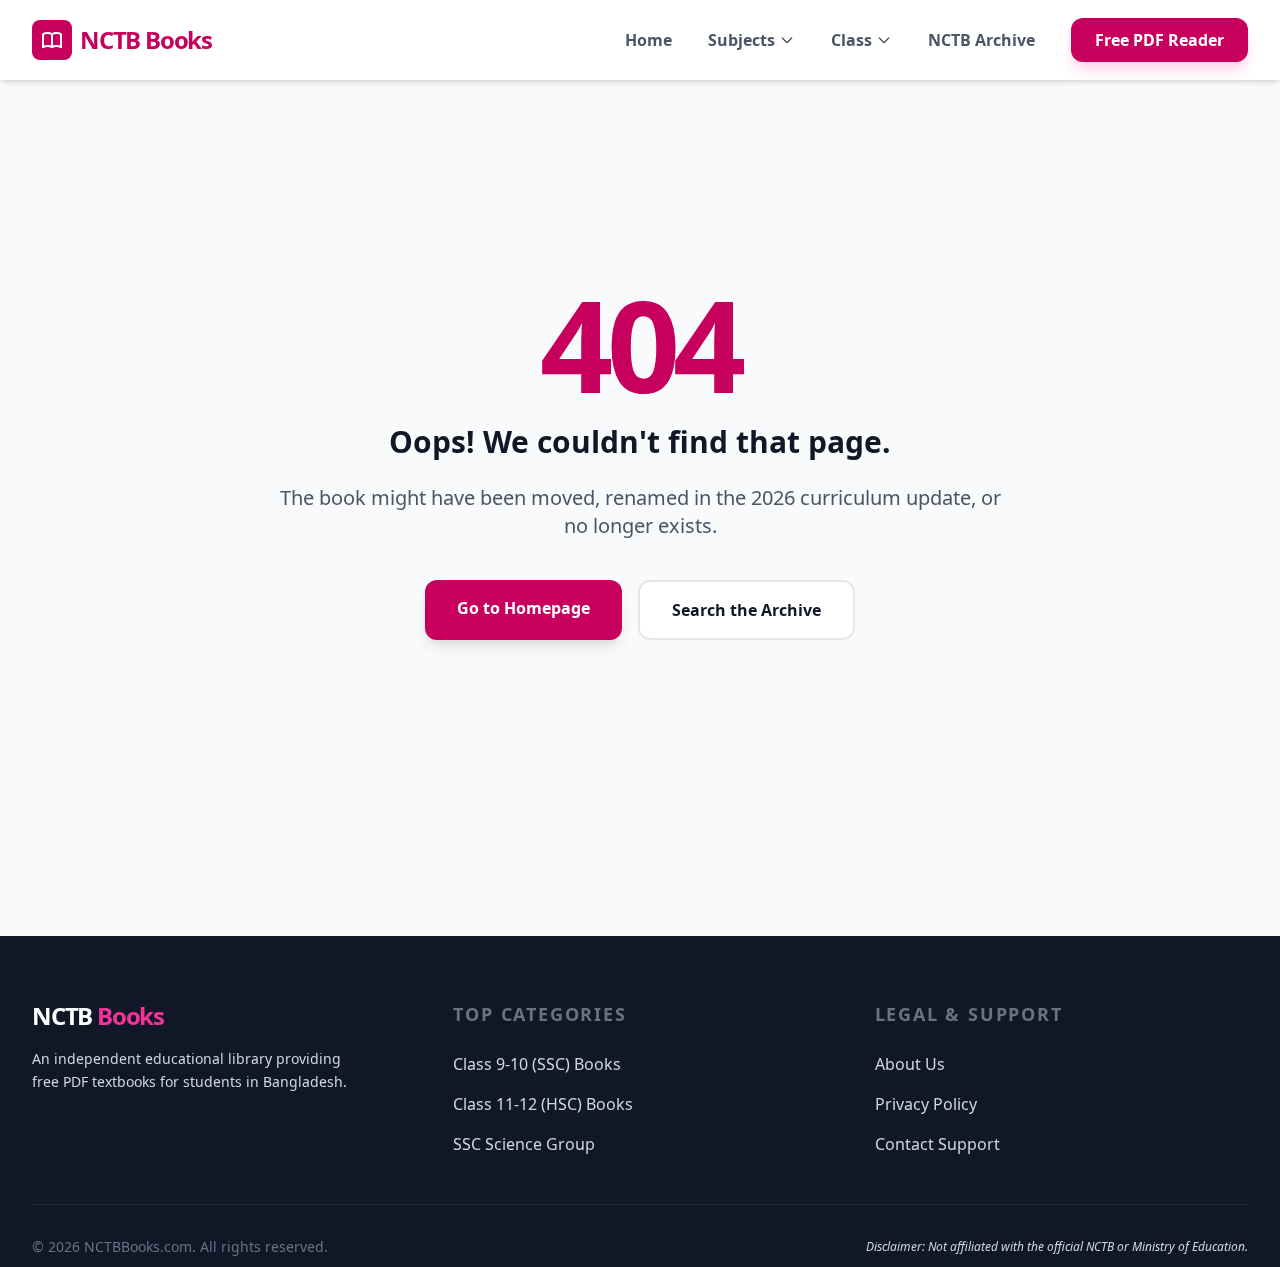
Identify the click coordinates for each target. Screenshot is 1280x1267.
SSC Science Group (524, 1144)
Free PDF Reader (1159, 40)
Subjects (741, 40)
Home (648, 40)
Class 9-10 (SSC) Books (537, 1064)
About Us (910, 1064)
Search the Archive (746, 610)
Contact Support (937, 1144)
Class (851, 40)
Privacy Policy (926, 1104)
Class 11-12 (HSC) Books (543, 1104)
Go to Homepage (523, 608)
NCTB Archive (981, 40)
